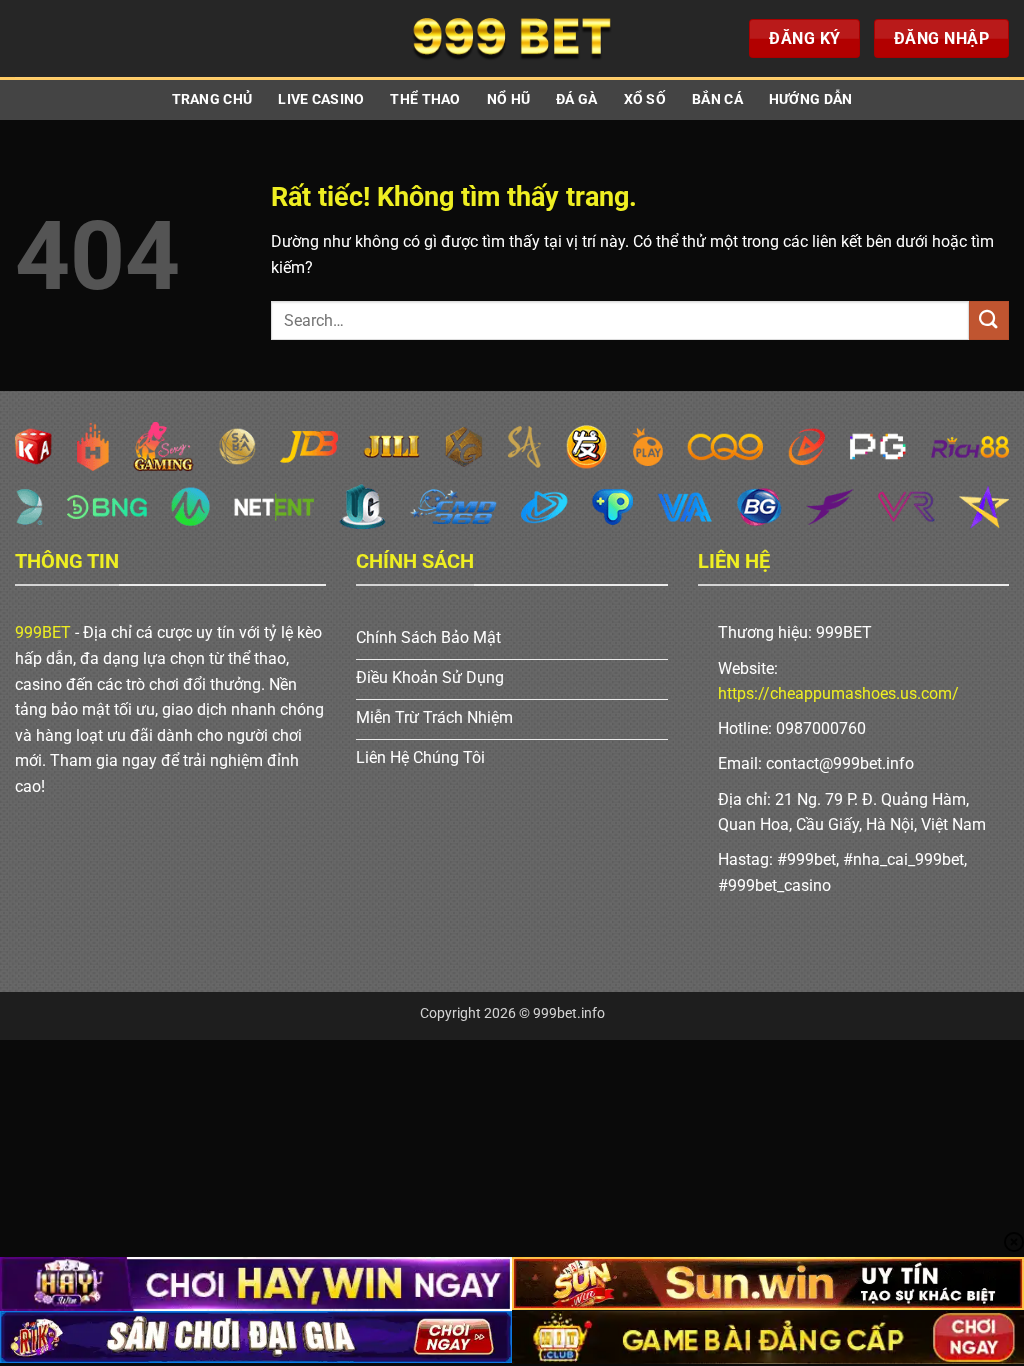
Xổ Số (645, 99)
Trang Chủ (212, 99)
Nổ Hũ (508, 99)
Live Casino (321, 99)
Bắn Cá (717, 99)
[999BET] (512, 38)
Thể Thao (425, 99)
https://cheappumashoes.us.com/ (838, 693)
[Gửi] (989, 320)
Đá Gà (576, 99)
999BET (43, 632)
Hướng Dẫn (811, 99)
